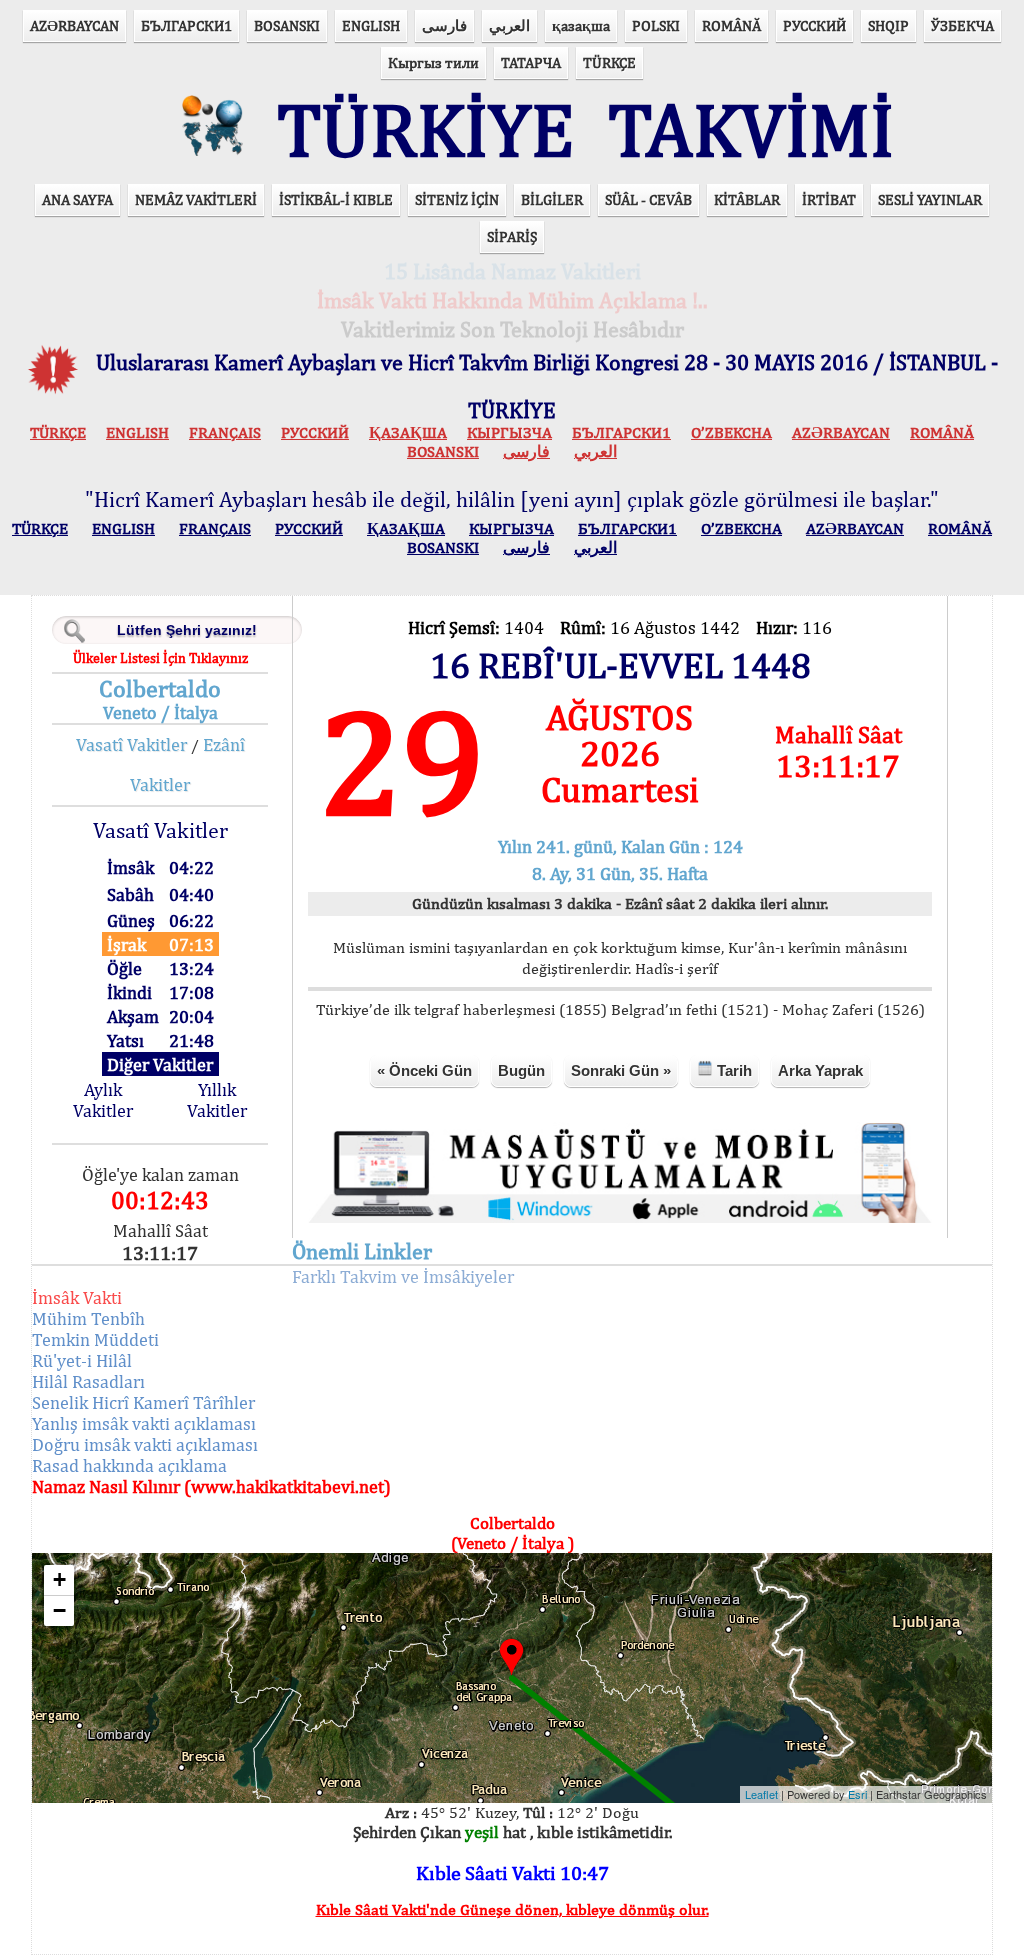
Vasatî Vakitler (131, 744)
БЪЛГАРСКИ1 (186, 25)
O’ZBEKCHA (731, 432)
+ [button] (59, 1579)
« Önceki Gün (424, 1070)
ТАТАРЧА (531, 62)
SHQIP (888, 25)
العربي (509, 25)
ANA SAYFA (77, 199)
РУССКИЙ (814, 25)
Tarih (732, 1070)
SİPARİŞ (512, 236)
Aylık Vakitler (103, 1100)
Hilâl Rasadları (88, 1381)
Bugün (521, 1070)
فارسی (444, 25)
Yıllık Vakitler (217, 1100)
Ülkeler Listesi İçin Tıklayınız (160, 658)
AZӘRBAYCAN (74, 25)
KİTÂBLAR (747, 199)
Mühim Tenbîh (88, 1318)
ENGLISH (371, 25)
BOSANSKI (287, 25)
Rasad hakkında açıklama (129, 1465)
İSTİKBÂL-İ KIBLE (336, 199)
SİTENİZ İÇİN (457, 199)
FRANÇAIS (225, 432)
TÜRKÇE (609, 62)
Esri (857, 1794)
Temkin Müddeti (95, 1339)
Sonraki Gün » (621, 1070)
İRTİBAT (829, 199)
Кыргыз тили (433, 62)
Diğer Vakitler (160, 1064)
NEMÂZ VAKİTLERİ (196, 199)
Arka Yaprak (820, 1070)
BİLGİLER (552, 199)
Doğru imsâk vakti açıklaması (145, 1444)
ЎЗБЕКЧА (962, 25)
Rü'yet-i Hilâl (82, 1360)
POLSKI (656, 25)
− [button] (59, 1610)
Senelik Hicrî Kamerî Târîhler (143, 1402)
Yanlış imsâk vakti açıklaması (144, 1423)
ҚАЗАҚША (408, 432)
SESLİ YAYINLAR (930, 199)
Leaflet (761, 1794)
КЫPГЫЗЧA (509, 432)
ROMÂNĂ (731, 25)
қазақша (581, 25)
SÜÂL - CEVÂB (648, 199)
